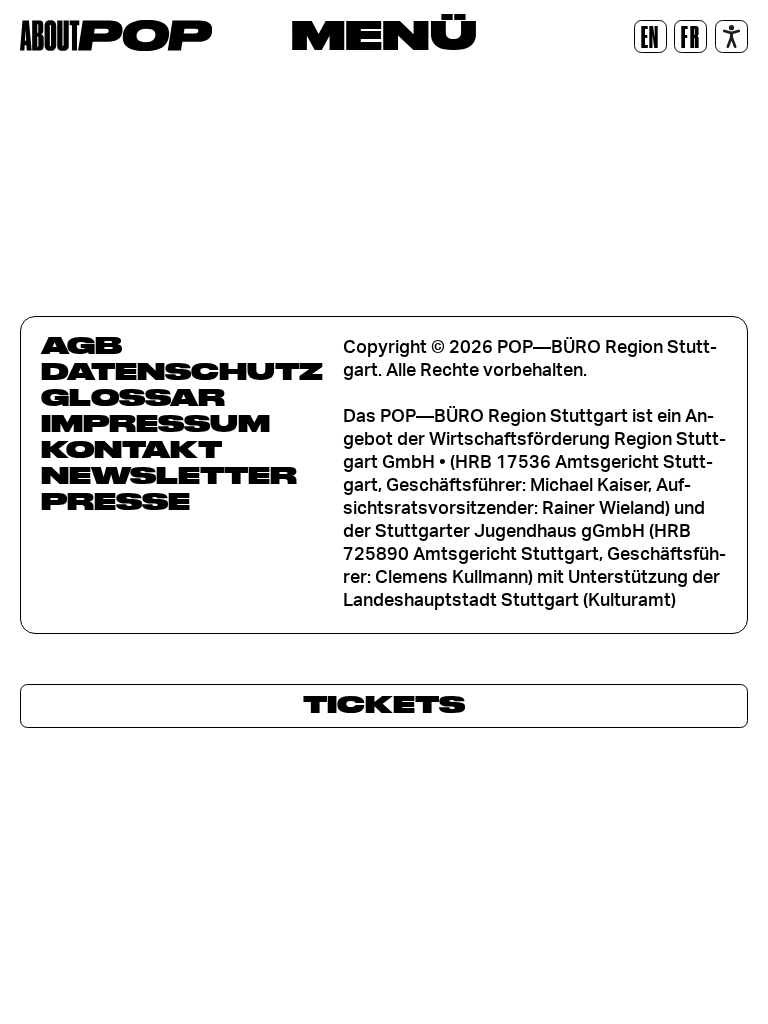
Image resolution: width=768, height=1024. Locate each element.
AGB (81, 345)
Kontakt (131, 449)
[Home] (116, 35)
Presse (115, 501)
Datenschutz (182, 371)
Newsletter (169, 475)
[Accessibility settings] (731, 36)
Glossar (133, 397)
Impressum (155, 423)
